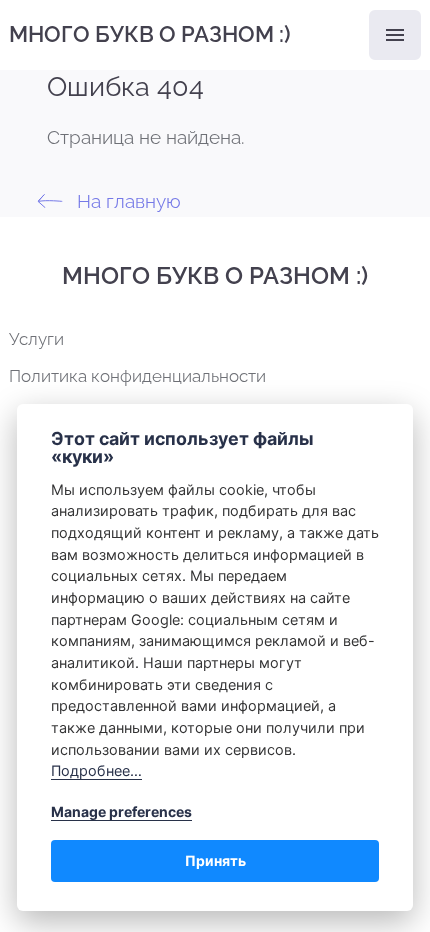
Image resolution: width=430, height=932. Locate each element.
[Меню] (395, 35)
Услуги (36, 339)
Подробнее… (96, 770)
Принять (215, 860)
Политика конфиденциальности (137, 376)
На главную (126, 201)
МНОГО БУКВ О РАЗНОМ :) (150, 34)
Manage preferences (121, 811)
